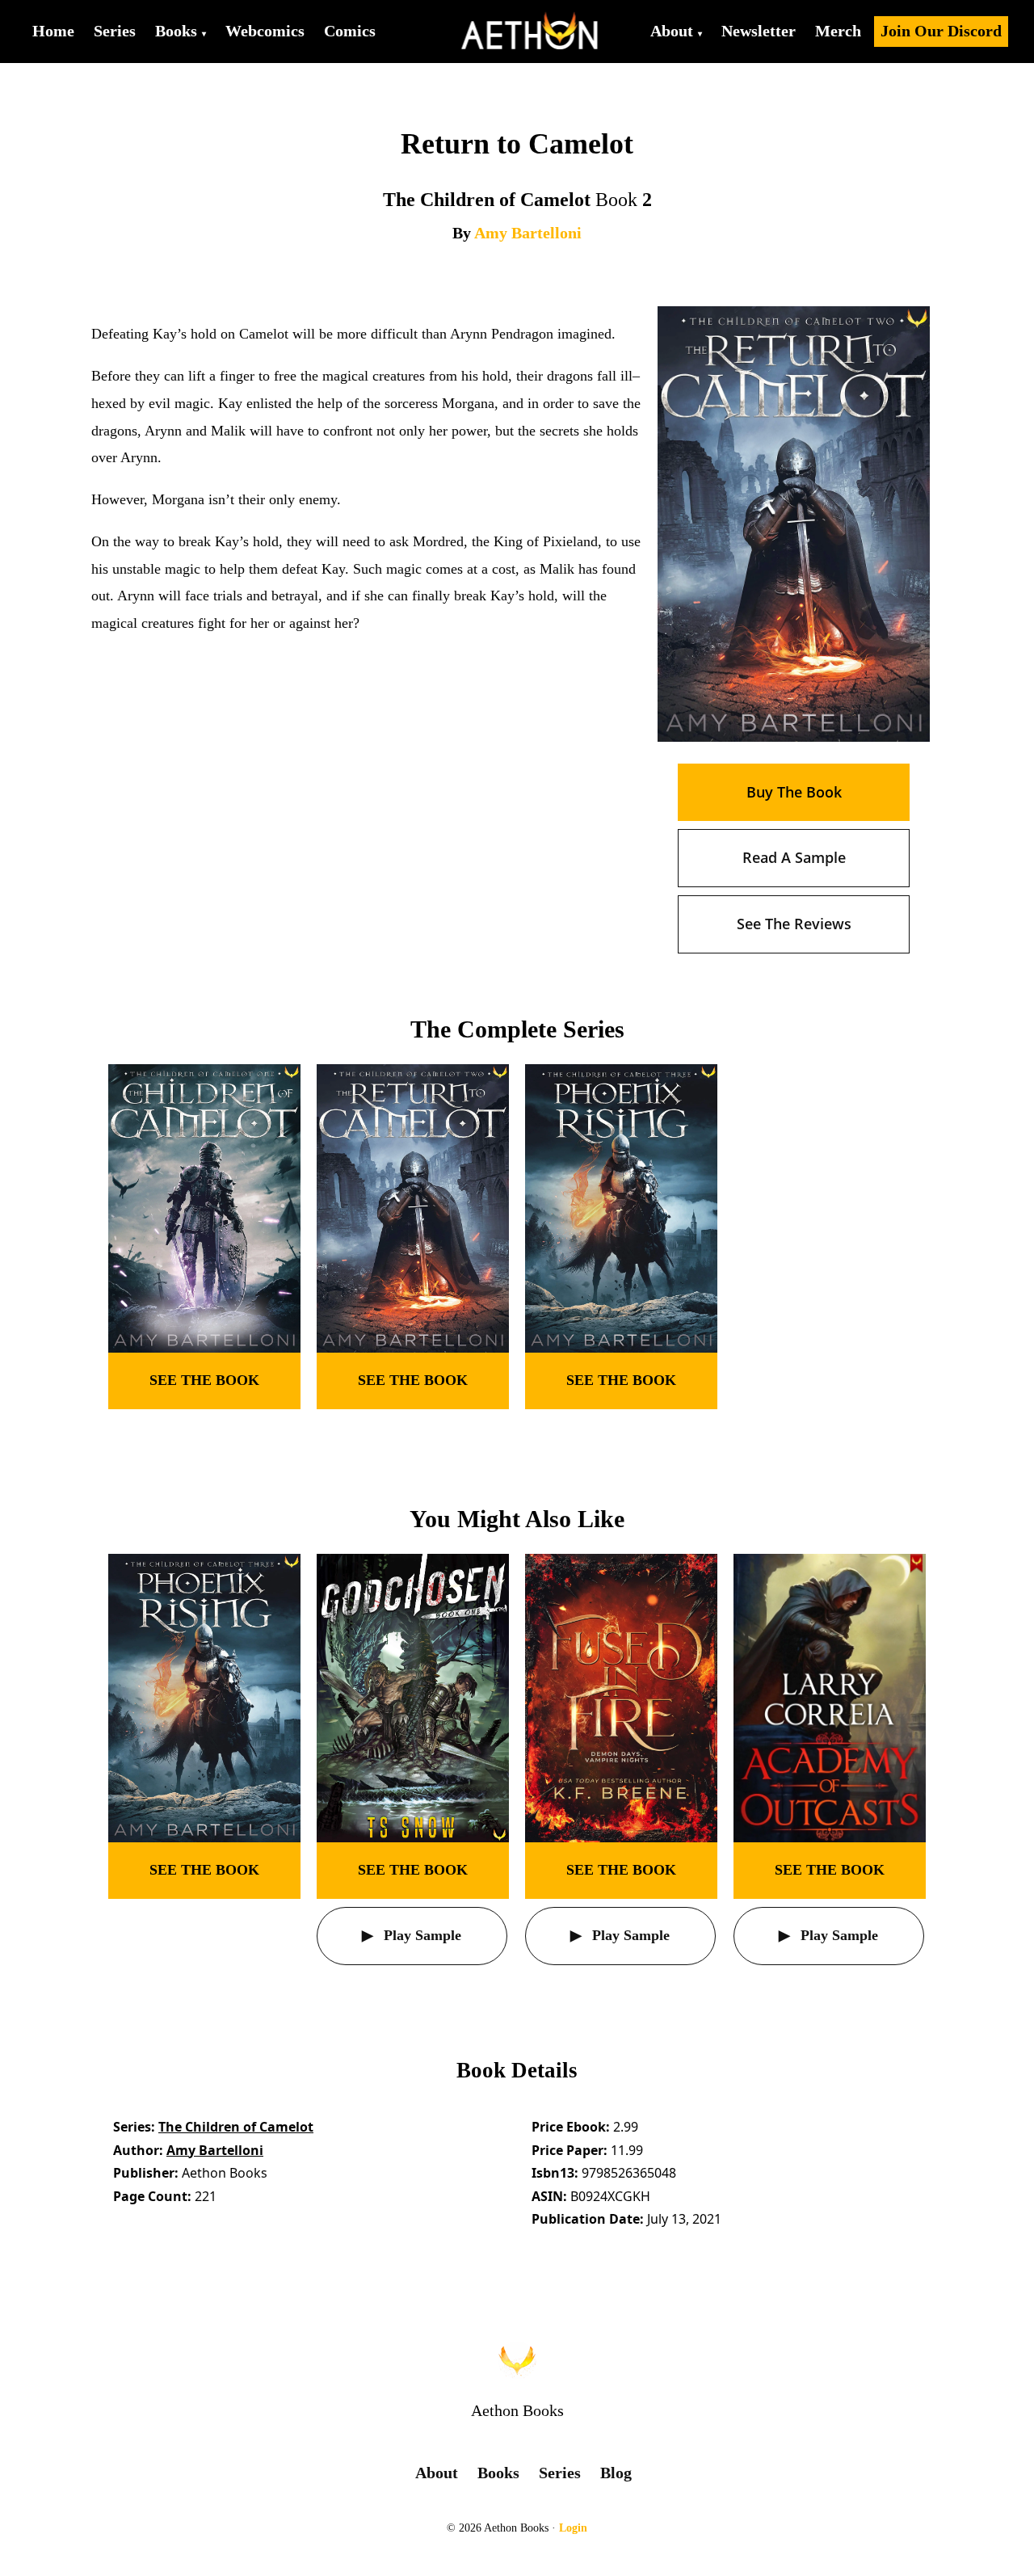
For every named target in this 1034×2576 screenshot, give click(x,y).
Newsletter (759, 31)
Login (573, 2528)
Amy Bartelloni (528, 233)
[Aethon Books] (530, 32)
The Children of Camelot (236, 2127)
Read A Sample (794, 857)
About (672, 31)
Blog (616, 2473)
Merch (838, 31)
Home (53, 31)
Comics (350, 31)
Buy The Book (794, 792)
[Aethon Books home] (517, 2360)
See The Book (204, 1380)
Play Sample (420, 1935)
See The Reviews (794, 924)
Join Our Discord (941, 31)
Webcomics (265, 31)
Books (176, 31)
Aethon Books (517, 2410)
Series (115, 31)
